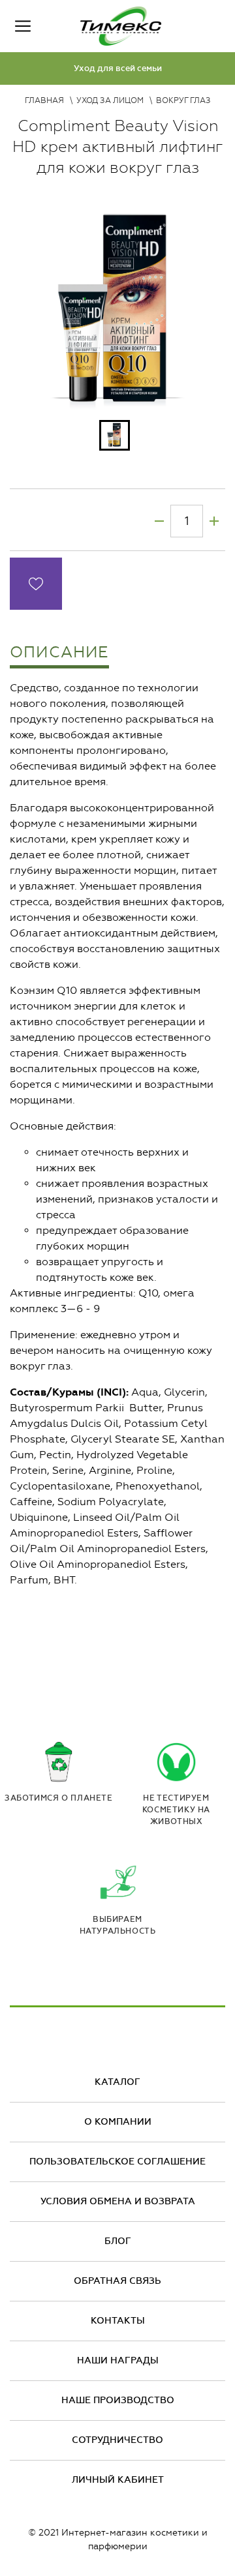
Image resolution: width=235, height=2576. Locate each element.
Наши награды (118, 2360)
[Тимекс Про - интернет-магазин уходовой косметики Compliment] (121, 26)
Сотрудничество (117, 2440)
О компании (118, 2122)
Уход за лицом (110, 100)
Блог (118, 2241)
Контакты (118, 2321)
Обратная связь (117, 2281)
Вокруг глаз (183, 100)
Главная (44, 100)
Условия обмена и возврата (118, 2201)
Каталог (117, 2082)
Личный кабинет (118, 2480)
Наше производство (118, 2400)
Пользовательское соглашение (117, 2162)
